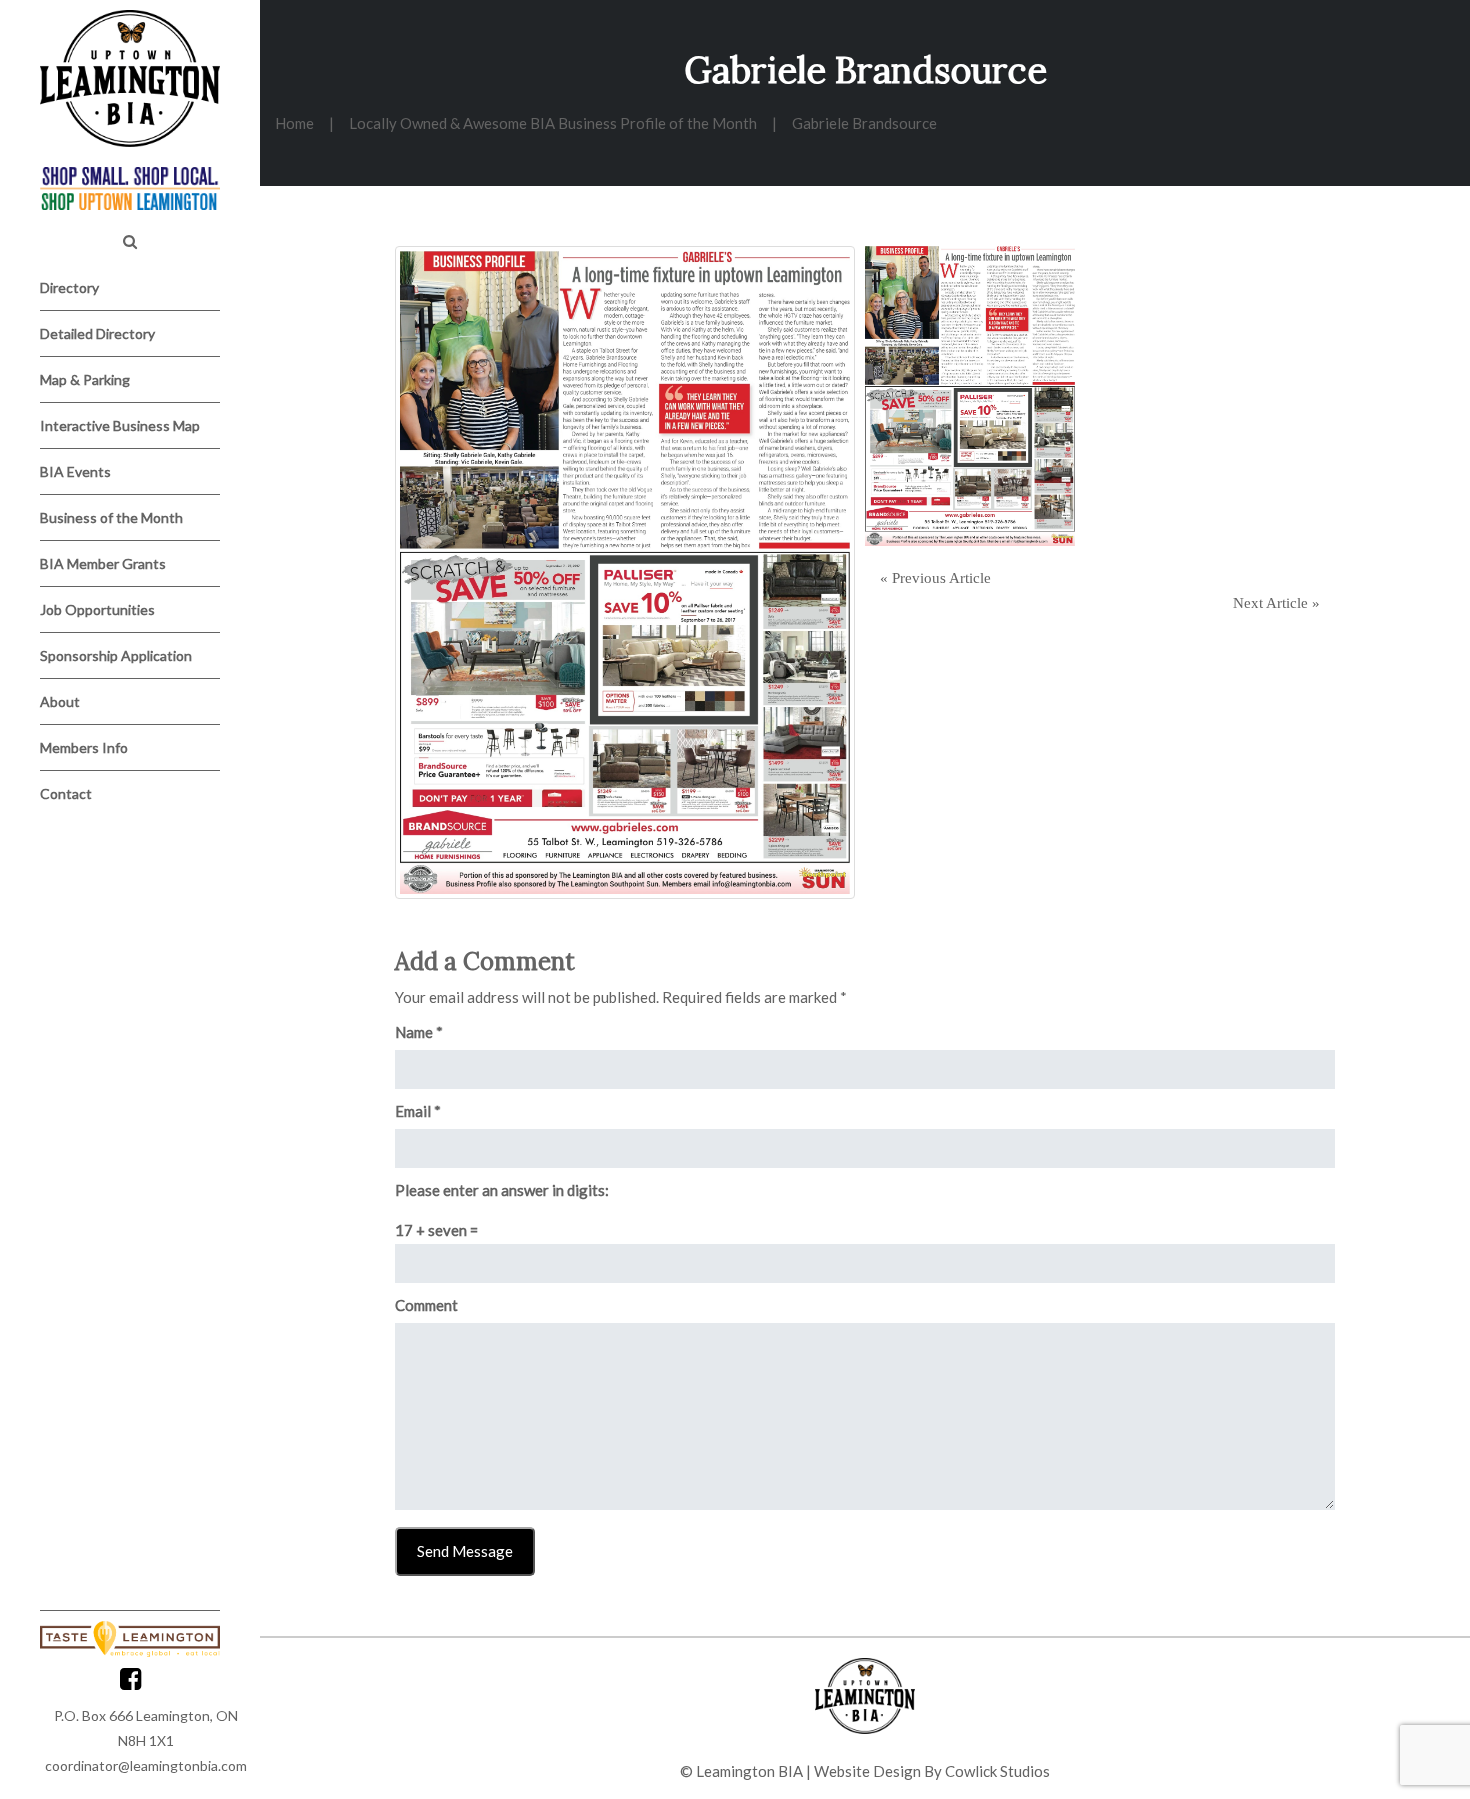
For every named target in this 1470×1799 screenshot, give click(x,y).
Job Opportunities (97, 609)
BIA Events (75, 471)
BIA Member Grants (103, 563)
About (60, 701)
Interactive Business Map (120, 425)
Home (294, 123)
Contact (66, 793)
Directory (69, 287)
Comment (426, 1305)
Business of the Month (111, 517)
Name (419, 1032)
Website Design (867, 1771)
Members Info (84, 747)
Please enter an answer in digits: (502, 1190)
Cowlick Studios (997, 1771)
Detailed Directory (97, 333)
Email (418, 1111)
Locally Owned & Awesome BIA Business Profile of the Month (553, 123)
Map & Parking (85, 379)
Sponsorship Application (116, 655)
